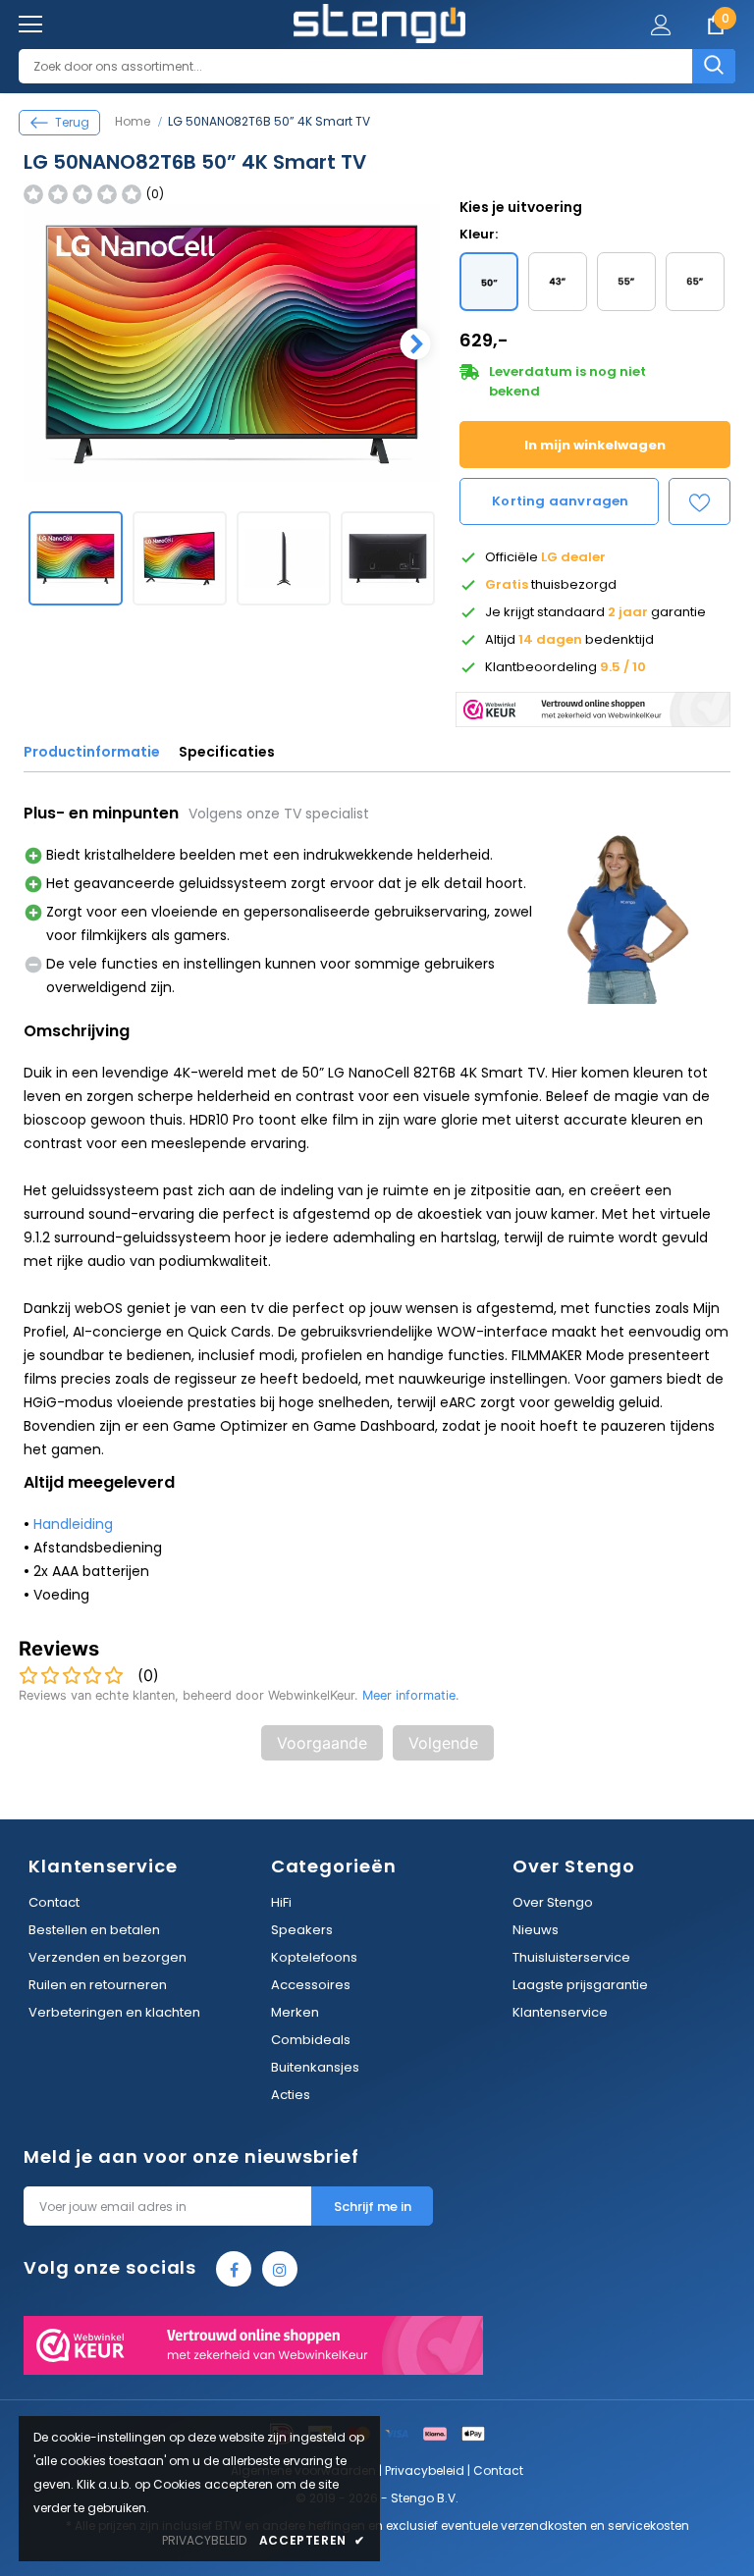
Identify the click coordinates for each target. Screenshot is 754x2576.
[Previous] (51, 343)
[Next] (413, 343)
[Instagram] (280, 2269)
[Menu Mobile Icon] (30, 25)
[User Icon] (661, 25)
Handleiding (73, 1524)
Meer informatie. (411, 1695)
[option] (232, 343)
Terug (72, 122)
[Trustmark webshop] (593, 705)
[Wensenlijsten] (700, 501)
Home (133, 121)
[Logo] (379, 24)
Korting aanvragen (560, 501)
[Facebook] (234, 2269)
